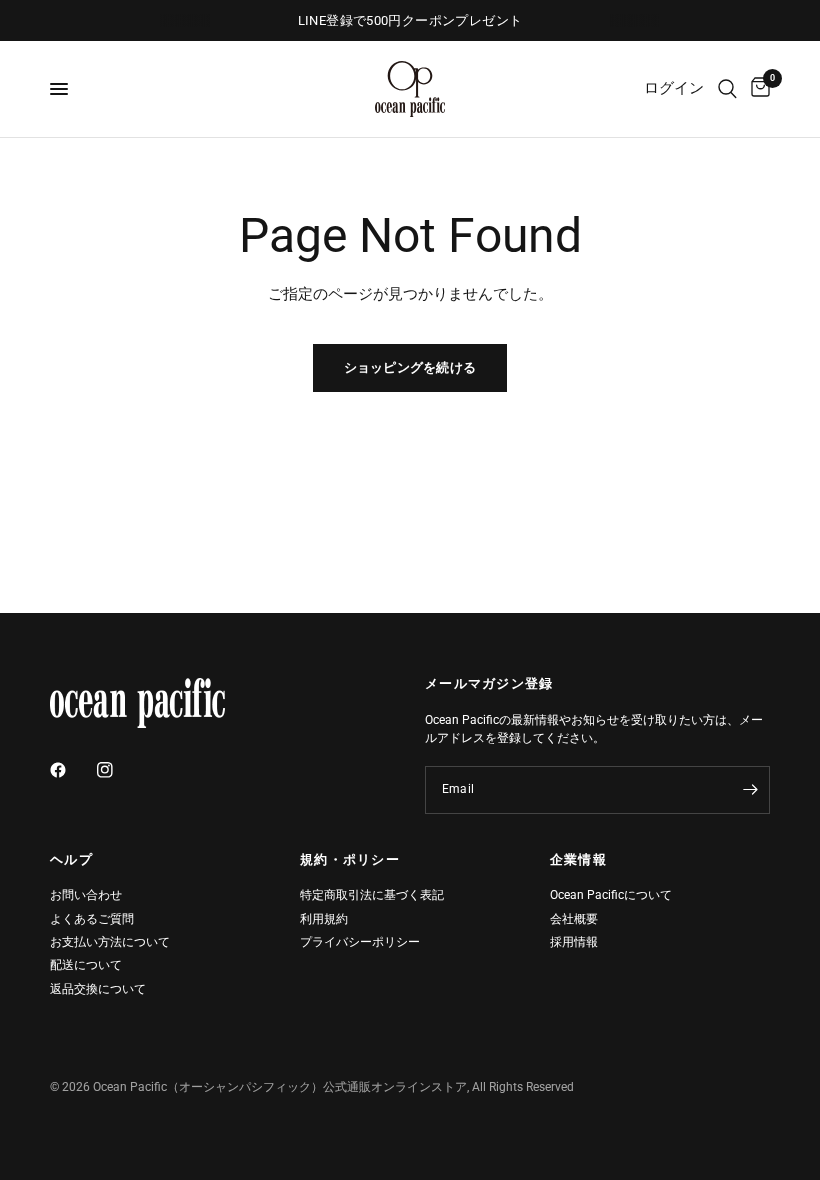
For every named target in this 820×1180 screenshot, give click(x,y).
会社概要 (574, 919)
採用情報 (574, 942)
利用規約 (324, 919)
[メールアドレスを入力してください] (750, 790)
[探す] (727, 89)
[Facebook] (72, 770)
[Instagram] (119, 770)
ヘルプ (71, 860)
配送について (86, 965)
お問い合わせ (86, 895)
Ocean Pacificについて (611, 895)
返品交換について (98, 989)
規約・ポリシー (350, 860)
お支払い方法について (110, 942)
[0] (757, 89)
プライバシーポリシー (360, 942)
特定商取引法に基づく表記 (372, 895)
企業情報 (578, 860)
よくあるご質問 (92, 919)
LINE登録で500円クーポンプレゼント (410, 20)
